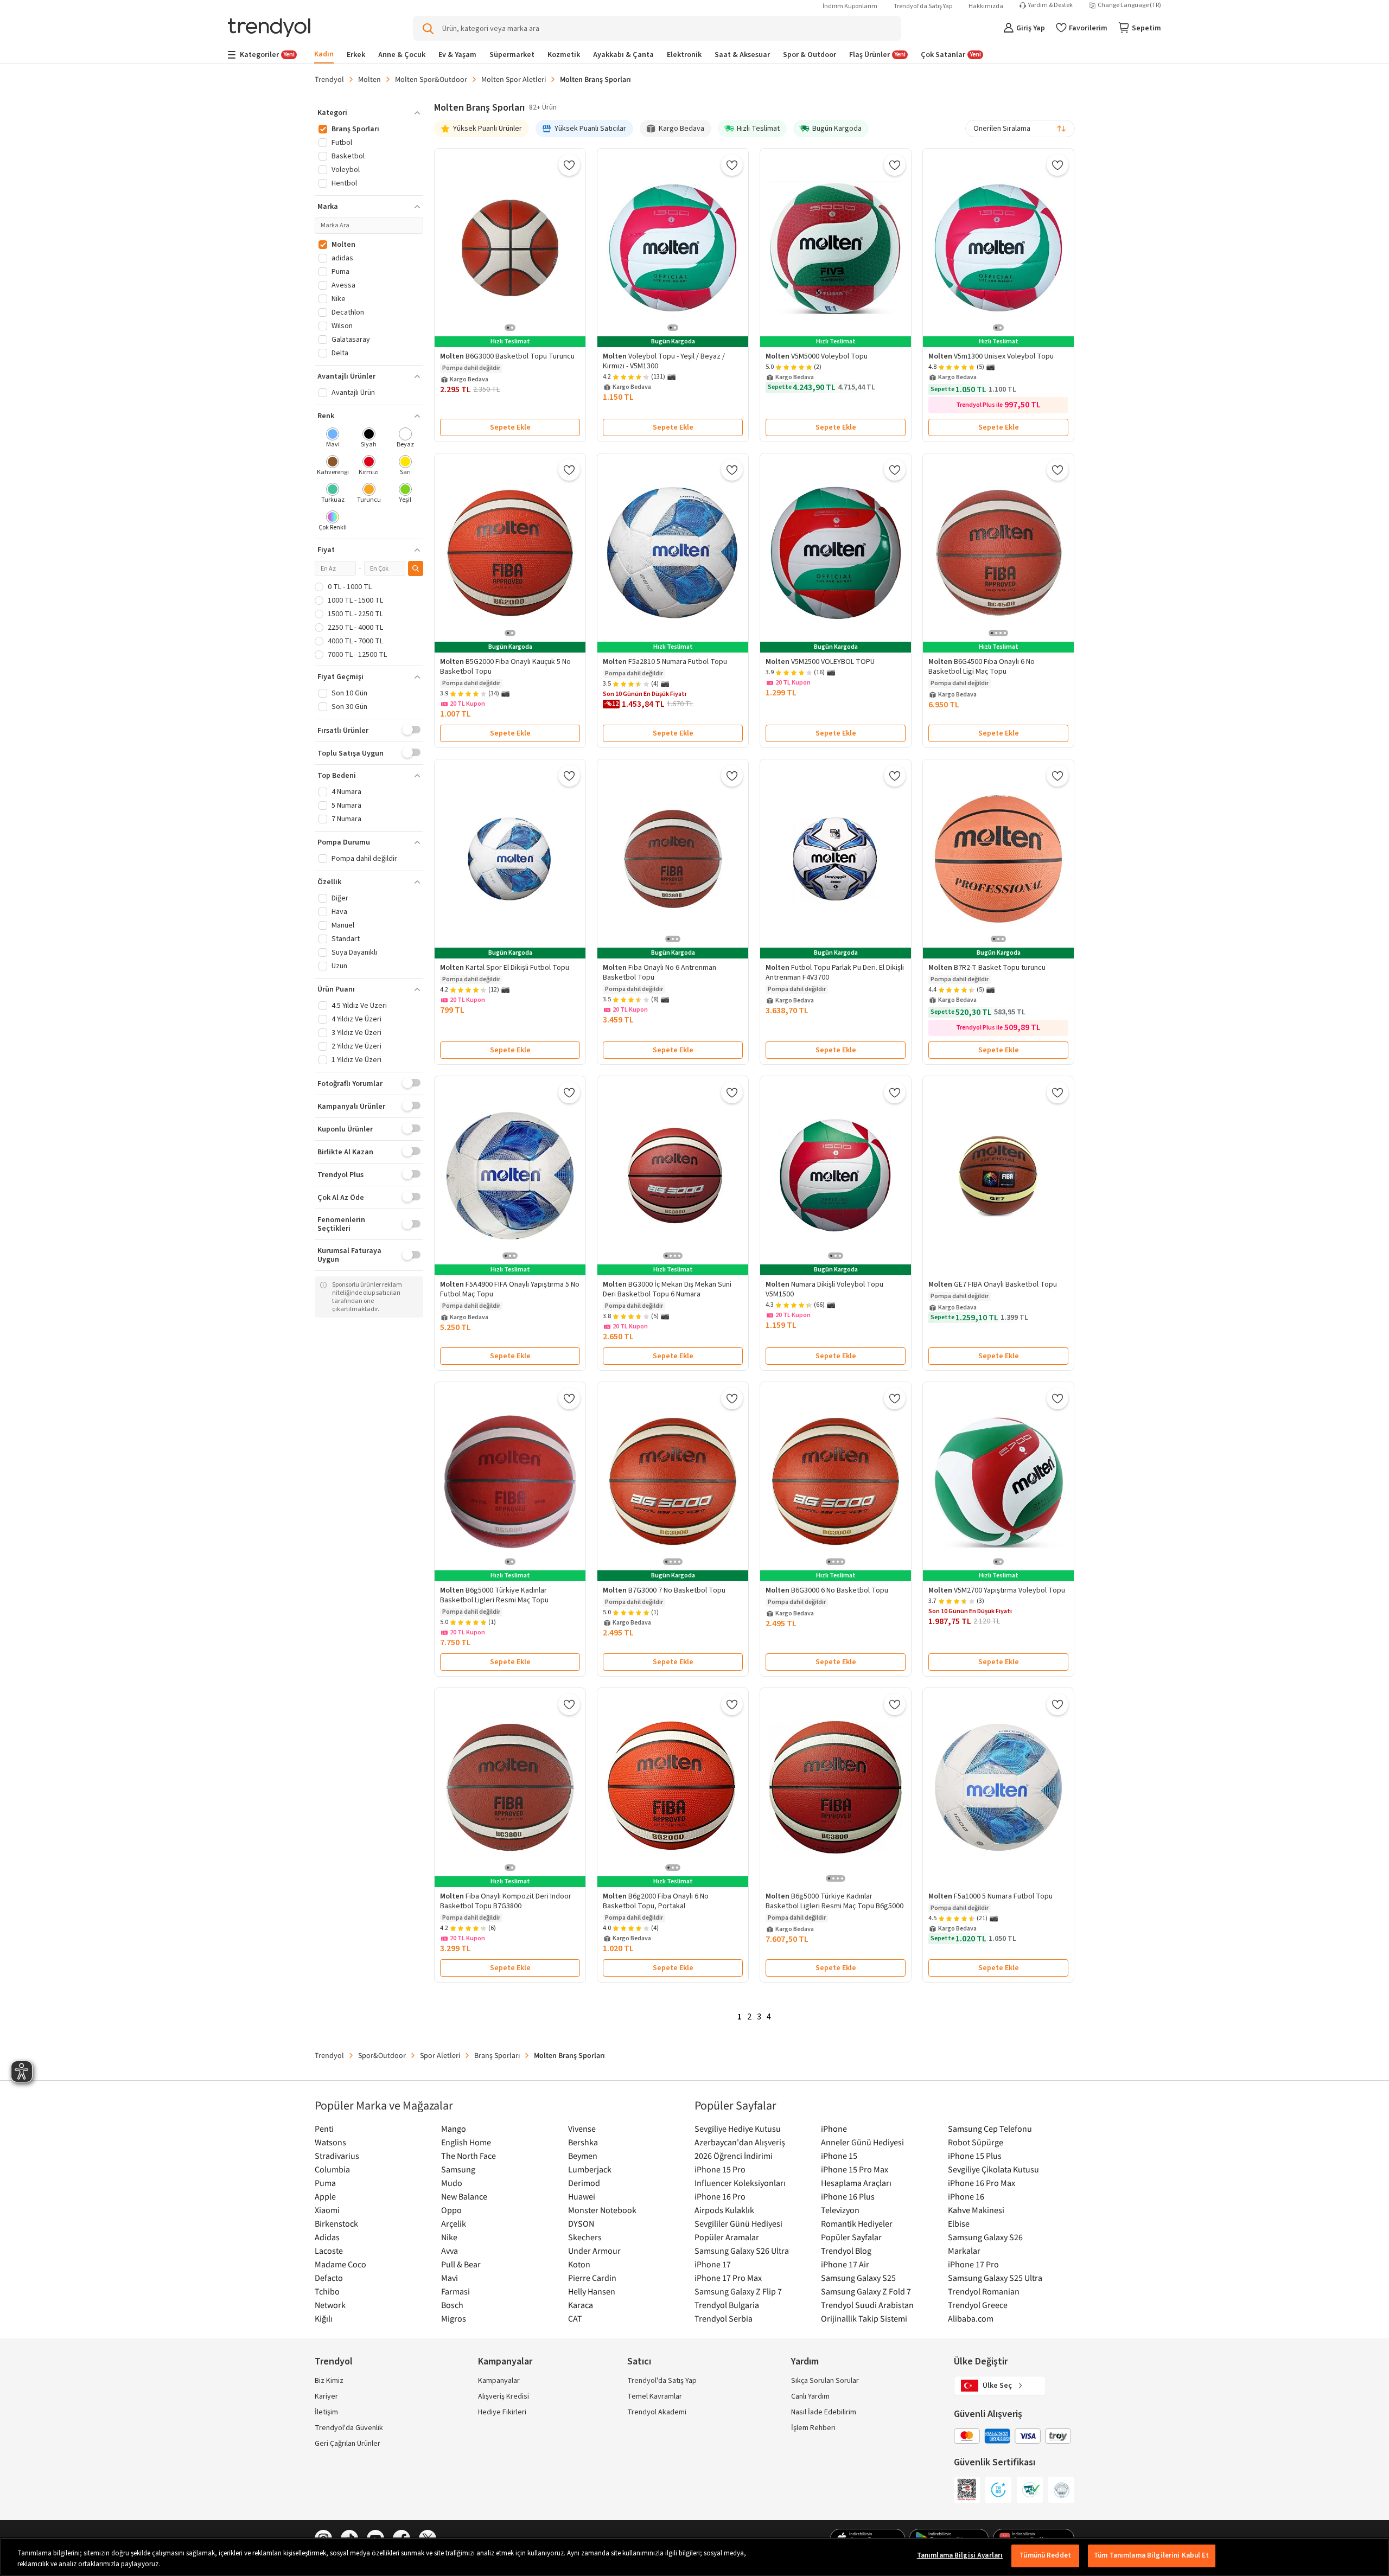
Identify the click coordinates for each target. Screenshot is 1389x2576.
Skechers (585, 2237)
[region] (694, 2557)
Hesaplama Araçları (856, 2183)
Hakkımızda (986, 6)
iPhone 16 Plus (848, 2196)
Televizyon (840, 2210)
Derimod (584, 2183)
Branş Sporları (497, 2055)
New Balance (464, 2196)
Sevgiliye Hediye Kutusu (738, 2128)
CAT (575, 2318)
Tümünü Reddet (1045, 2555)
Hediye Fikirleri (502, 2412)
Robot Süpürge (976, 2142)
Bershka (583, 2142)
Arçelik (454, 2223)
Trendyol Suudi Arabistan (867, 2305)
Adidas (327, 2237)
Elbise (959, 2223)
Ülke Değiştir (981, 2361)
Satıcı (639, 2361)
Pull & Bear (461, 2264)
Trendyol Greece (978, 2305)
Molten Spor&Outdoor (431, 79)
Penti (324, 2128)
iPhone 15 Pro (720, 2169)
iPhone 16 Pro (720, 2196)
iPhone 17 (713, 2264)
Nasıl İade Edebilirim (824, 2412)
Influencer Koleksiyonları (740, 2183)
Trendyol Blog (846, 2251)
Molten (369, 79)
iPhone (834, 2128)
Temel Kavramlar (655, 2396)
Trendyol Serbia (724, 2318)
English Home (466, 2142)
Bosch (452, 2305)
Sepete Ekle (510, 427)
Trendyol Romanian (984, 2291)
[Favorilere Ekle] (569, 165)
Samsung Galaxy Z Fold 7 (866, 2291)
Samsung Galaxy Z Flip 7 (738, 2291)
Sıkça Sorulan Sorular (825, 2381)
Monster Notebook (602, 2210)
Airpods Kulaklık (724, 2210)
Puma (325, 2183)
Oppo (451, 2210)
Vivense (582, 2128)
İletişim (326, 2412)
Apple (325, 2196)
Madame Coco (340, 2264)
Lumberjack (590, 2169)
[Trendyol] (269, 28)
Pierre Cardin (592, 2278)
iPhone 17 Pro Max (728, 2278)
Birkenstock (336, 2223)
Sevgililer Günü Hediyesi (738, 2223)
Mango (454, 2128)
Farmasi (455, 2291)
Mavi (450, 2278)
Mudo (452, 2183)
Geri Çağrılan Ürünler (348, 2444)
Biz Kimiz (329, 2381)
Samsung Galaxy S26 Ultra (742, 2251)
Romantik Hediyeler (857, 2223)
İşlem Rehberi (813, 2428)
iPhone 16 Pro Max (982, 2183)
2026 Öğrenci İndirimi (734, 2156)
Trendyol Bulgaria (727, 2305)
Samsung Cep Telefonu (990, 2128)
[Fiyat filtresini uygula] (416, 568)
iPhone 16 (966, 2196)
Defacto (329, 2278)
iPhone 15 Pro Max (855, 2169)
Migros (454, 2318)
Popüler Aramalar (727, 2237)
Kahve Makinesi (976, 2210)
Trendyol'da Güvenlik (349, 2428)
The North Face (469, 2156)
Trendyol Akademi (657, 2412)
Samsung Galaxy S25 (858, 2278)
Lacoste (329, 2251)
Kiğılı (324, 2318)
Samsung (458, 2169)
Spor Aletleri (440, 2055)
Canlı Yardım (810, 2396)
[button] (369, 113)
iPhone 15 (839, 2156)
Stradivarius (337, 2156)
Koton (579, 2264)
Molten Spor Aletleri (514, 79)
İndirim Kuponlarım (850, 6)
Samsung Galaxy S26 (985, 2237)
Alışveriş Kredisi (504, 2396)
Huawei (582, 2196)
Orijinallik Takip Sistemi (864, 2318)
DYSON (581, 2223)
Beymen (583, 2156)
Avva (450, 2251)
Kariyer (326, 2396)
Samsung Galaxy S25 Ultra (995, 2278)
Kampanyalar (499, 2381)
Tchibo (327, 2291)
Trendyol (329, 79)
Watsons (330, 2142)
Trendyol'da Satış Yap (923, 6)
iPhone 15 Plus (975, 2156)
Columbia (332, 2169)
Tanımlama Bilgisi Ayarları (960, 2555)
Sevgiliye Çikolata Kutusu (993, 2169)
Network (330, 2305)
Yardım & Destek (1050, 5)
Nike (449, 2237)
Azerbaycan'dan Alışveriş (740, 2142)
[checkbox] (333, 439)
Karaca (581, 2305)
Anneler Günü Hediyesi (862, 2142)
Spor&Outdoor (382, 2055)
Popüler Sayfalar (851, 2237)
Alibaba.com (971, 2318)
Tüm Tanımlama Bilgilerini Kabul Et (1151, 2555)
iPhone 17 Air (845, 2264)
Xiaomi (327, 2210)
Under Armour (594, 2251)
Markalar (964, 2251)
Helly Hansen (592, 2291)
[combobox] (1020, 129)
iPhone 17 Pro (973, 2264)
